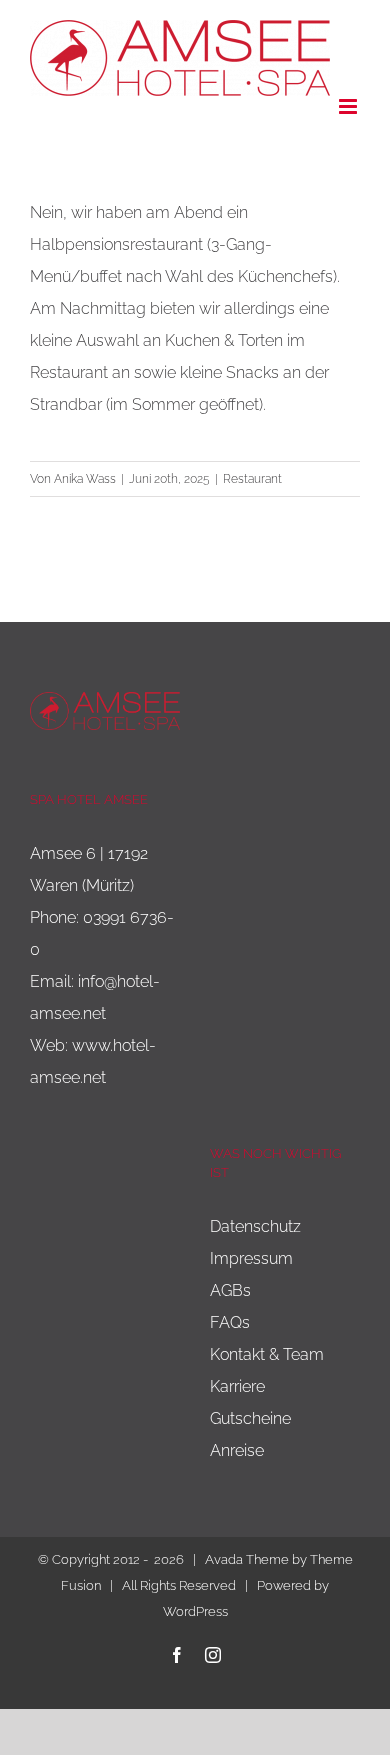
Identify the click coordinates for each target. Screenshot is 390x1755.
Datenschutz (255, 1226)
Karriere (237, 1386)
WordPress (195, 1611)
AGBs (230, 1290)
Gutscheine (250, 1418)
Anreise (237, 1450)
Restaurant (252, 479)
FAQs (230, 1322)
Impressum (251, 1258)
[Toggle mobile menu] (349, 106)
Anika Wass (85, 479)
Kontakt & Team (267, 1354)
